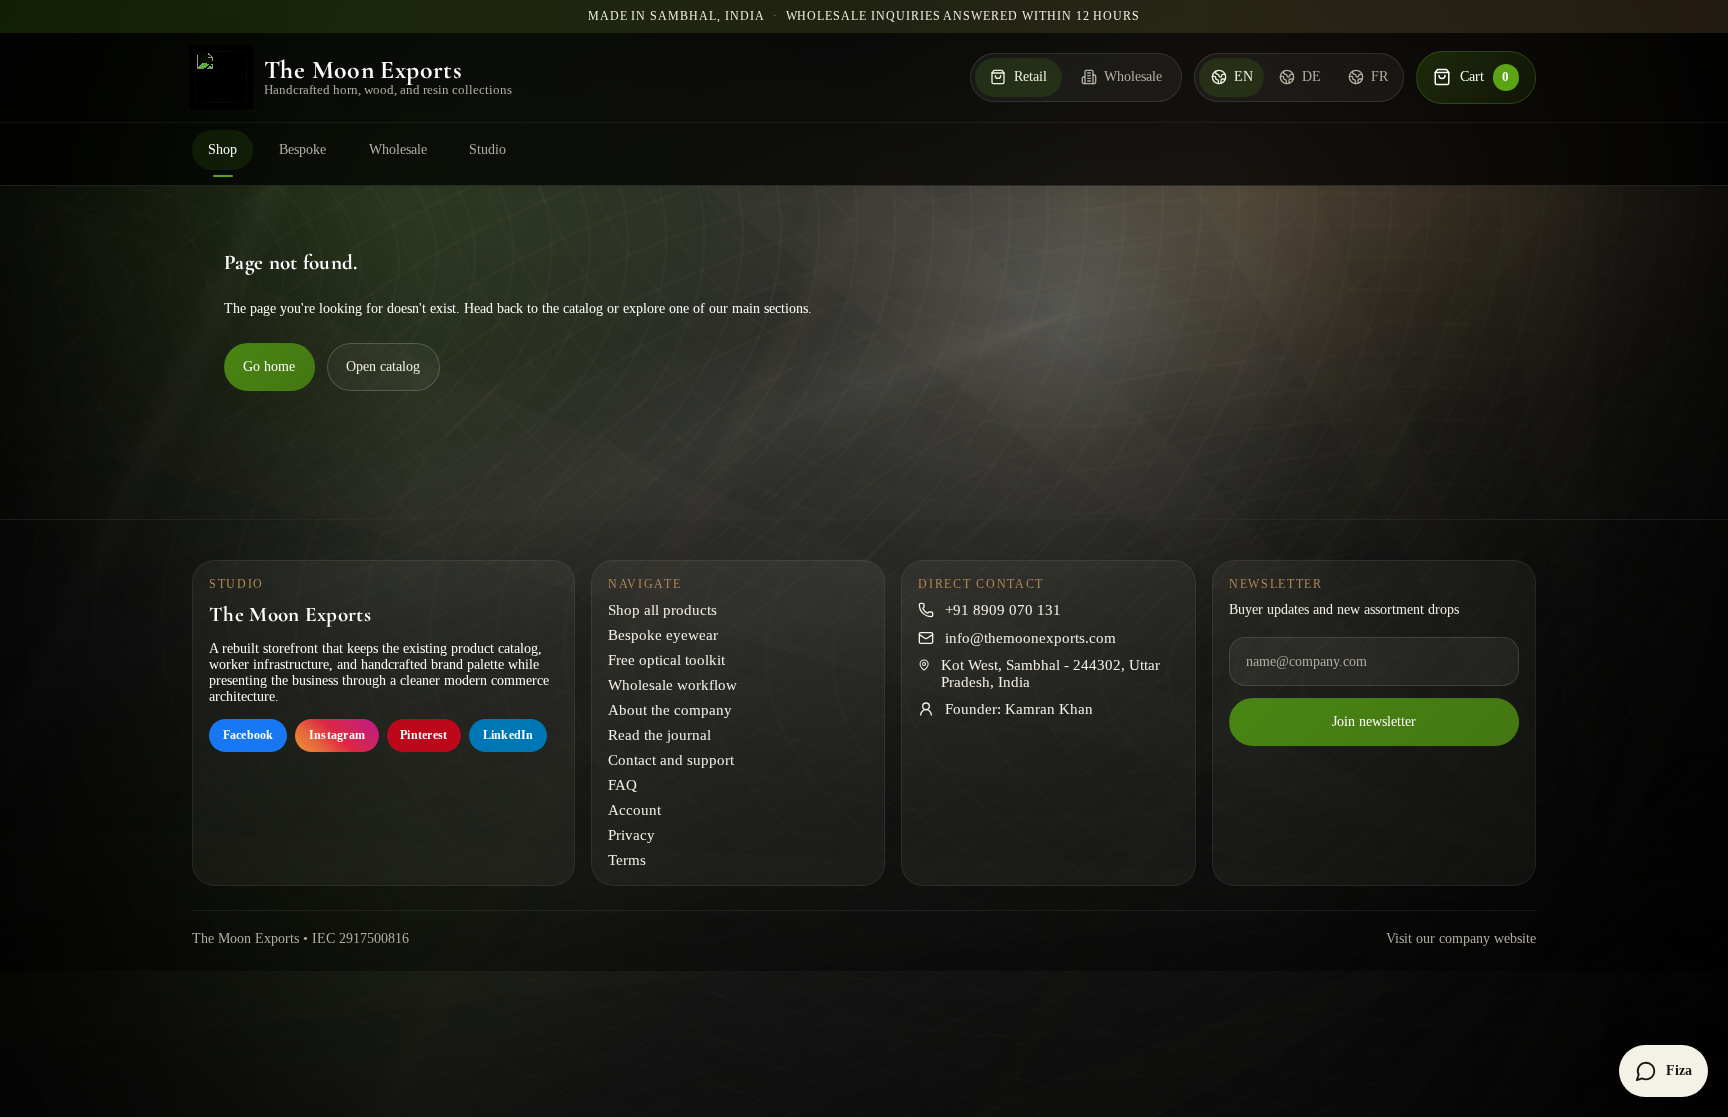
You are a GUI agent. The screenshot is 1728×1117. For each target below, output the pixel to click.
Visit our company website (1461, 938)
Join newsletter (1374, 721)
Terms (627, 860)
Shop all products (662, 610)
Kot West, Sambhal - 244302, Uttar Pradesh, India (1050, 673)
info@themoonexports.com (1030, 638)
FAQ (622, 785)
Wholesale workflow (672, 685)
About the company (670, 710)
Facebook (248, 735)
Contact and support (671, 760)
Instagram (337, 735)
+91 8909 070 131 (1003, 610)
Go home (269, 366)
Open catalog (383, 366)
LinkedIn (508, 735)
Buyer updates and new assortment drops (1344, 609)
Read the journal (659, 735)
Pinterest (423, 735)
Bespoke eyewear (663, 635)
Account (634, 810)
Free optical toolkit (666, 660)
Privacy (631, 835)
